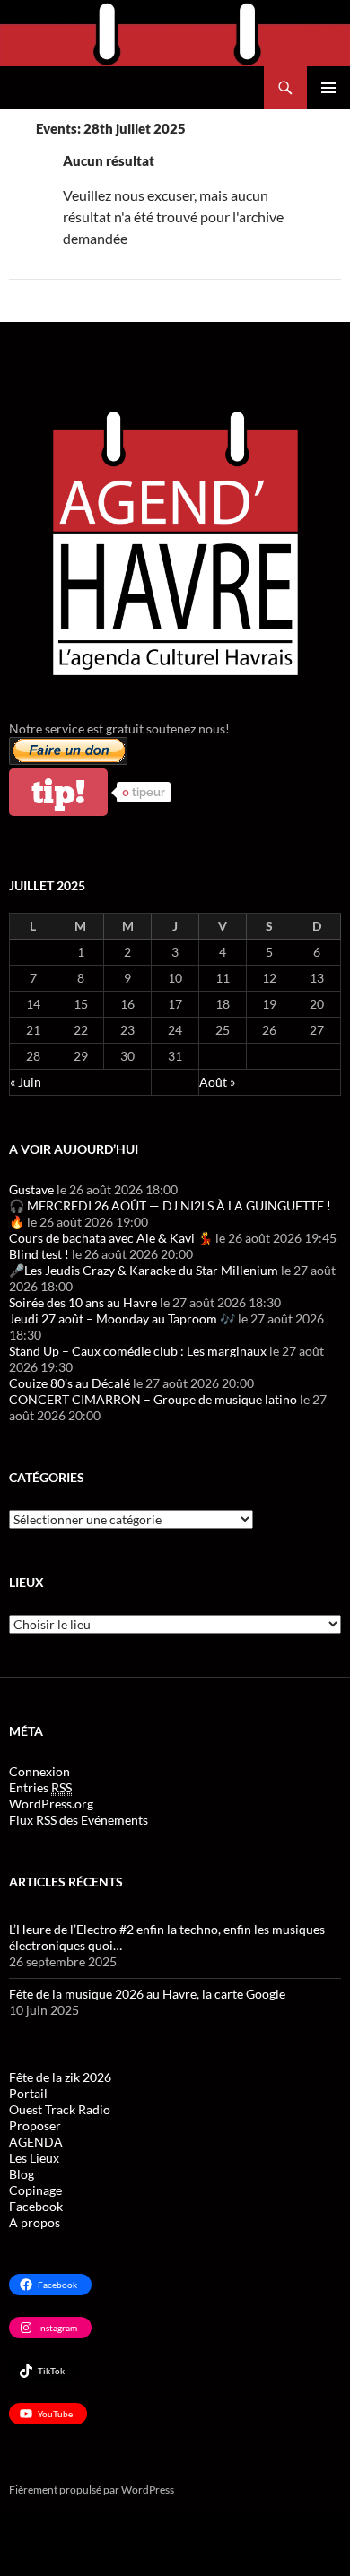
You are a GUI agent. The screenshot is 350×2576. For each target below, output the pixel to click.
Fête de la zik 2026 (60, 2077)
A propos (35, 2222)
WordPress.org (51, 1804)
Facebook (36, 2206)
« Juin (26, 1082)
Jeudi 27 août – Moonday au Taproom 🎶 (122, 1318)
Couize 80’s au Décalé (70, 1383)
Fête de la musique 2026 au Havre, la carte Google (147, 1994)
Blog (22, 2174)
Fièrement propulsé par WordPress (92, 2489)
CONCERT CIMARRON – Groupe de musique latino (153, 1399)
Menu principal (328, 88)
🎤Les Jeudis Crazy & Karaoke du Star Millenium (144, 1270)
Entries (40, 1787)
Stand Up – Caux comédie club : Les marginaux (138, 1351)
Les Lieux (34, 2158)
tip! (58, 792)
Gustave (31, 1189)
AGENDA (36, 2142)
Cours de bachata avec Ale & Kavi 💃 (111, 1238)
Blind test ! (39, 1254)
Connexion (39, 1771)
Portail (28, 2093)
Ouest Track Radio (60, 2109)
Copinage (35, 2190)
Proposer (35, 2125)
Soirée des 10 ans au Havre (83, 1302)
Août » (217, 1082)
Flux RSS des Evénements (79, 1820)
